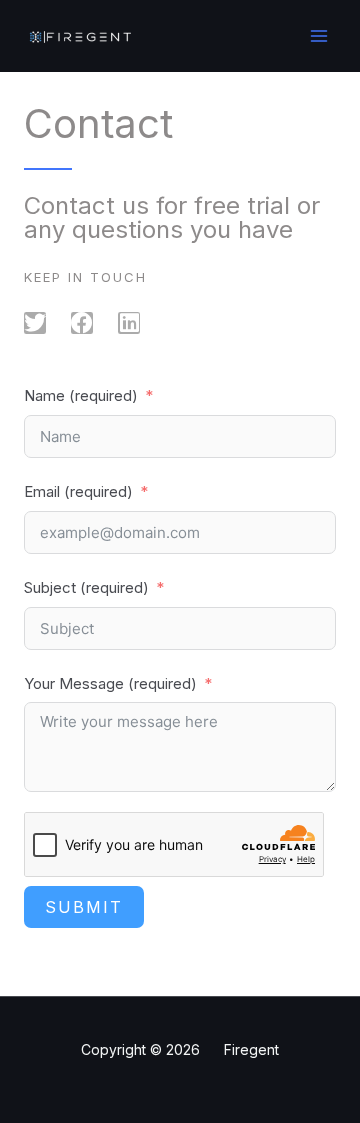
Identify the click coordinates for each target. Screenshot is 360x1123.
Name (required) (81, 395)
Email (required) (78, 491)
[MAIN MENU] (319, 36)
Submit (84, 907)
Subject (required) (86, 587)
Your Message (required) (110, 683)
